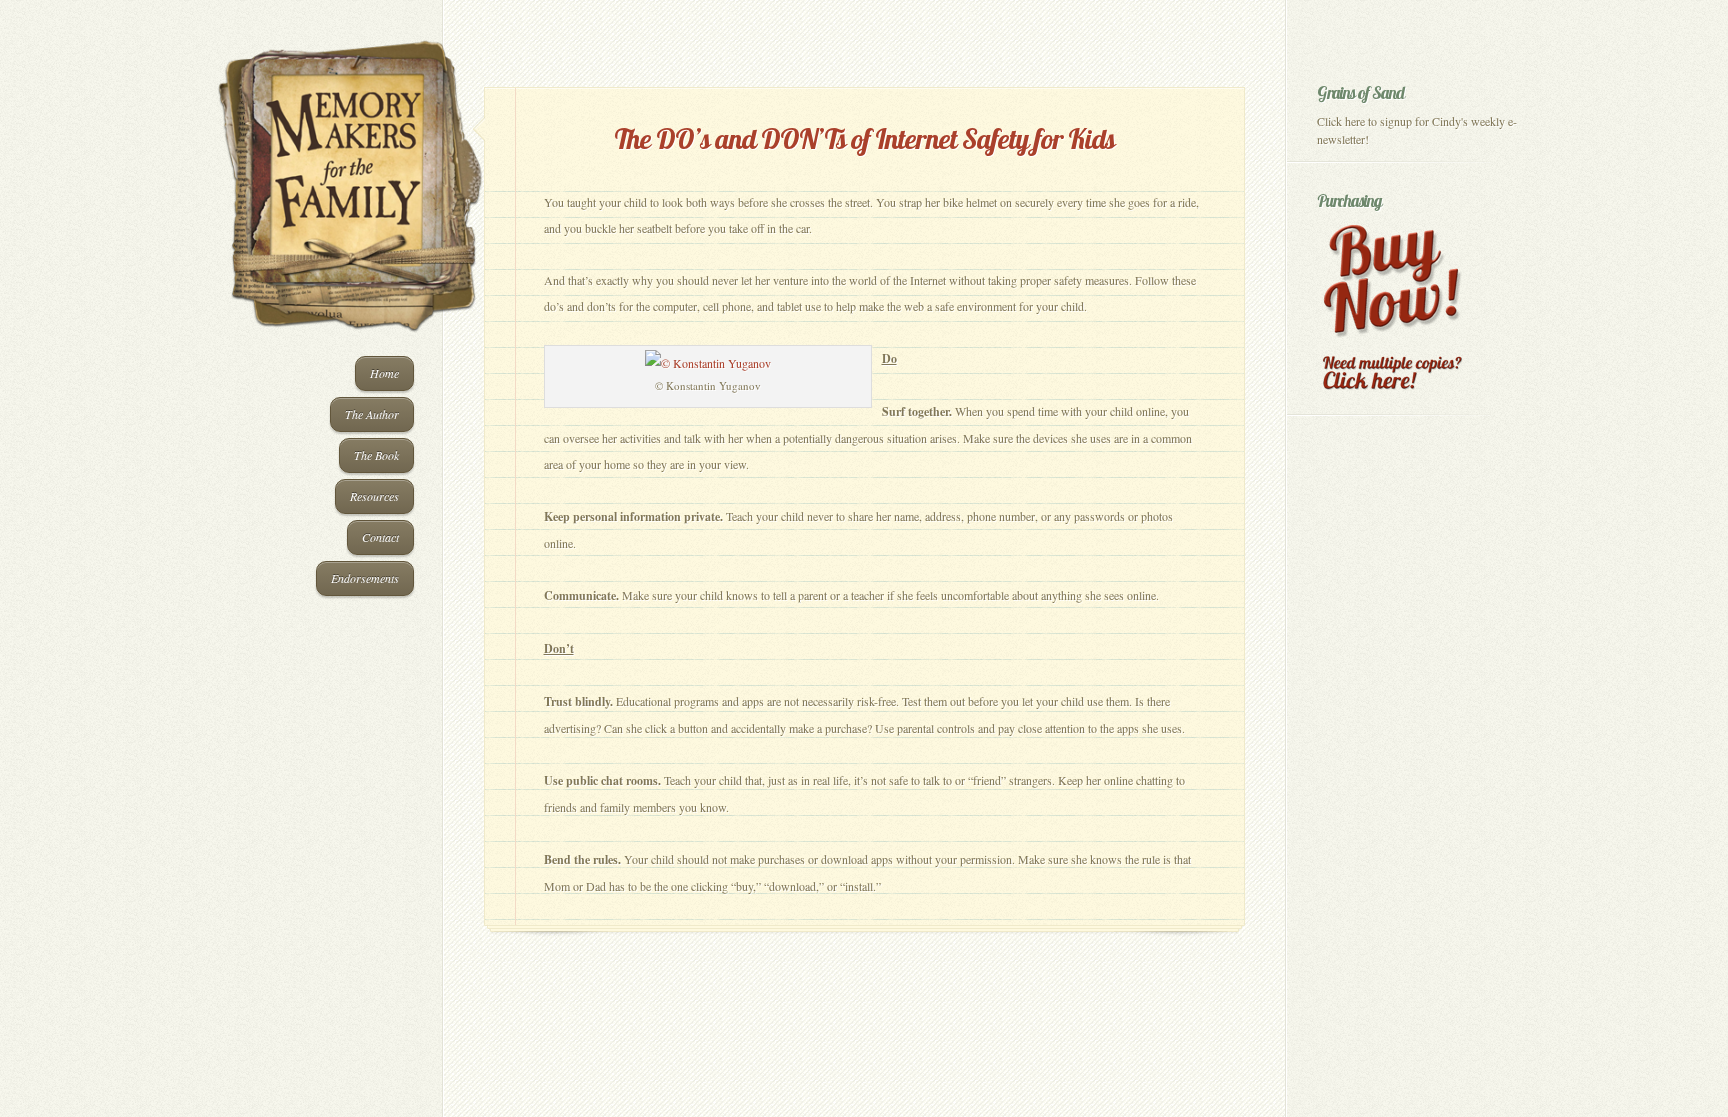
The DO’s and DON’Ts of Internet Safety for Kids (864, 138)
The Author (372, 414)
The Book (376, 455)
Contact (380, 537)
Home (384, 373)
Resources (374, 496)
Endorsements (365, 578)
